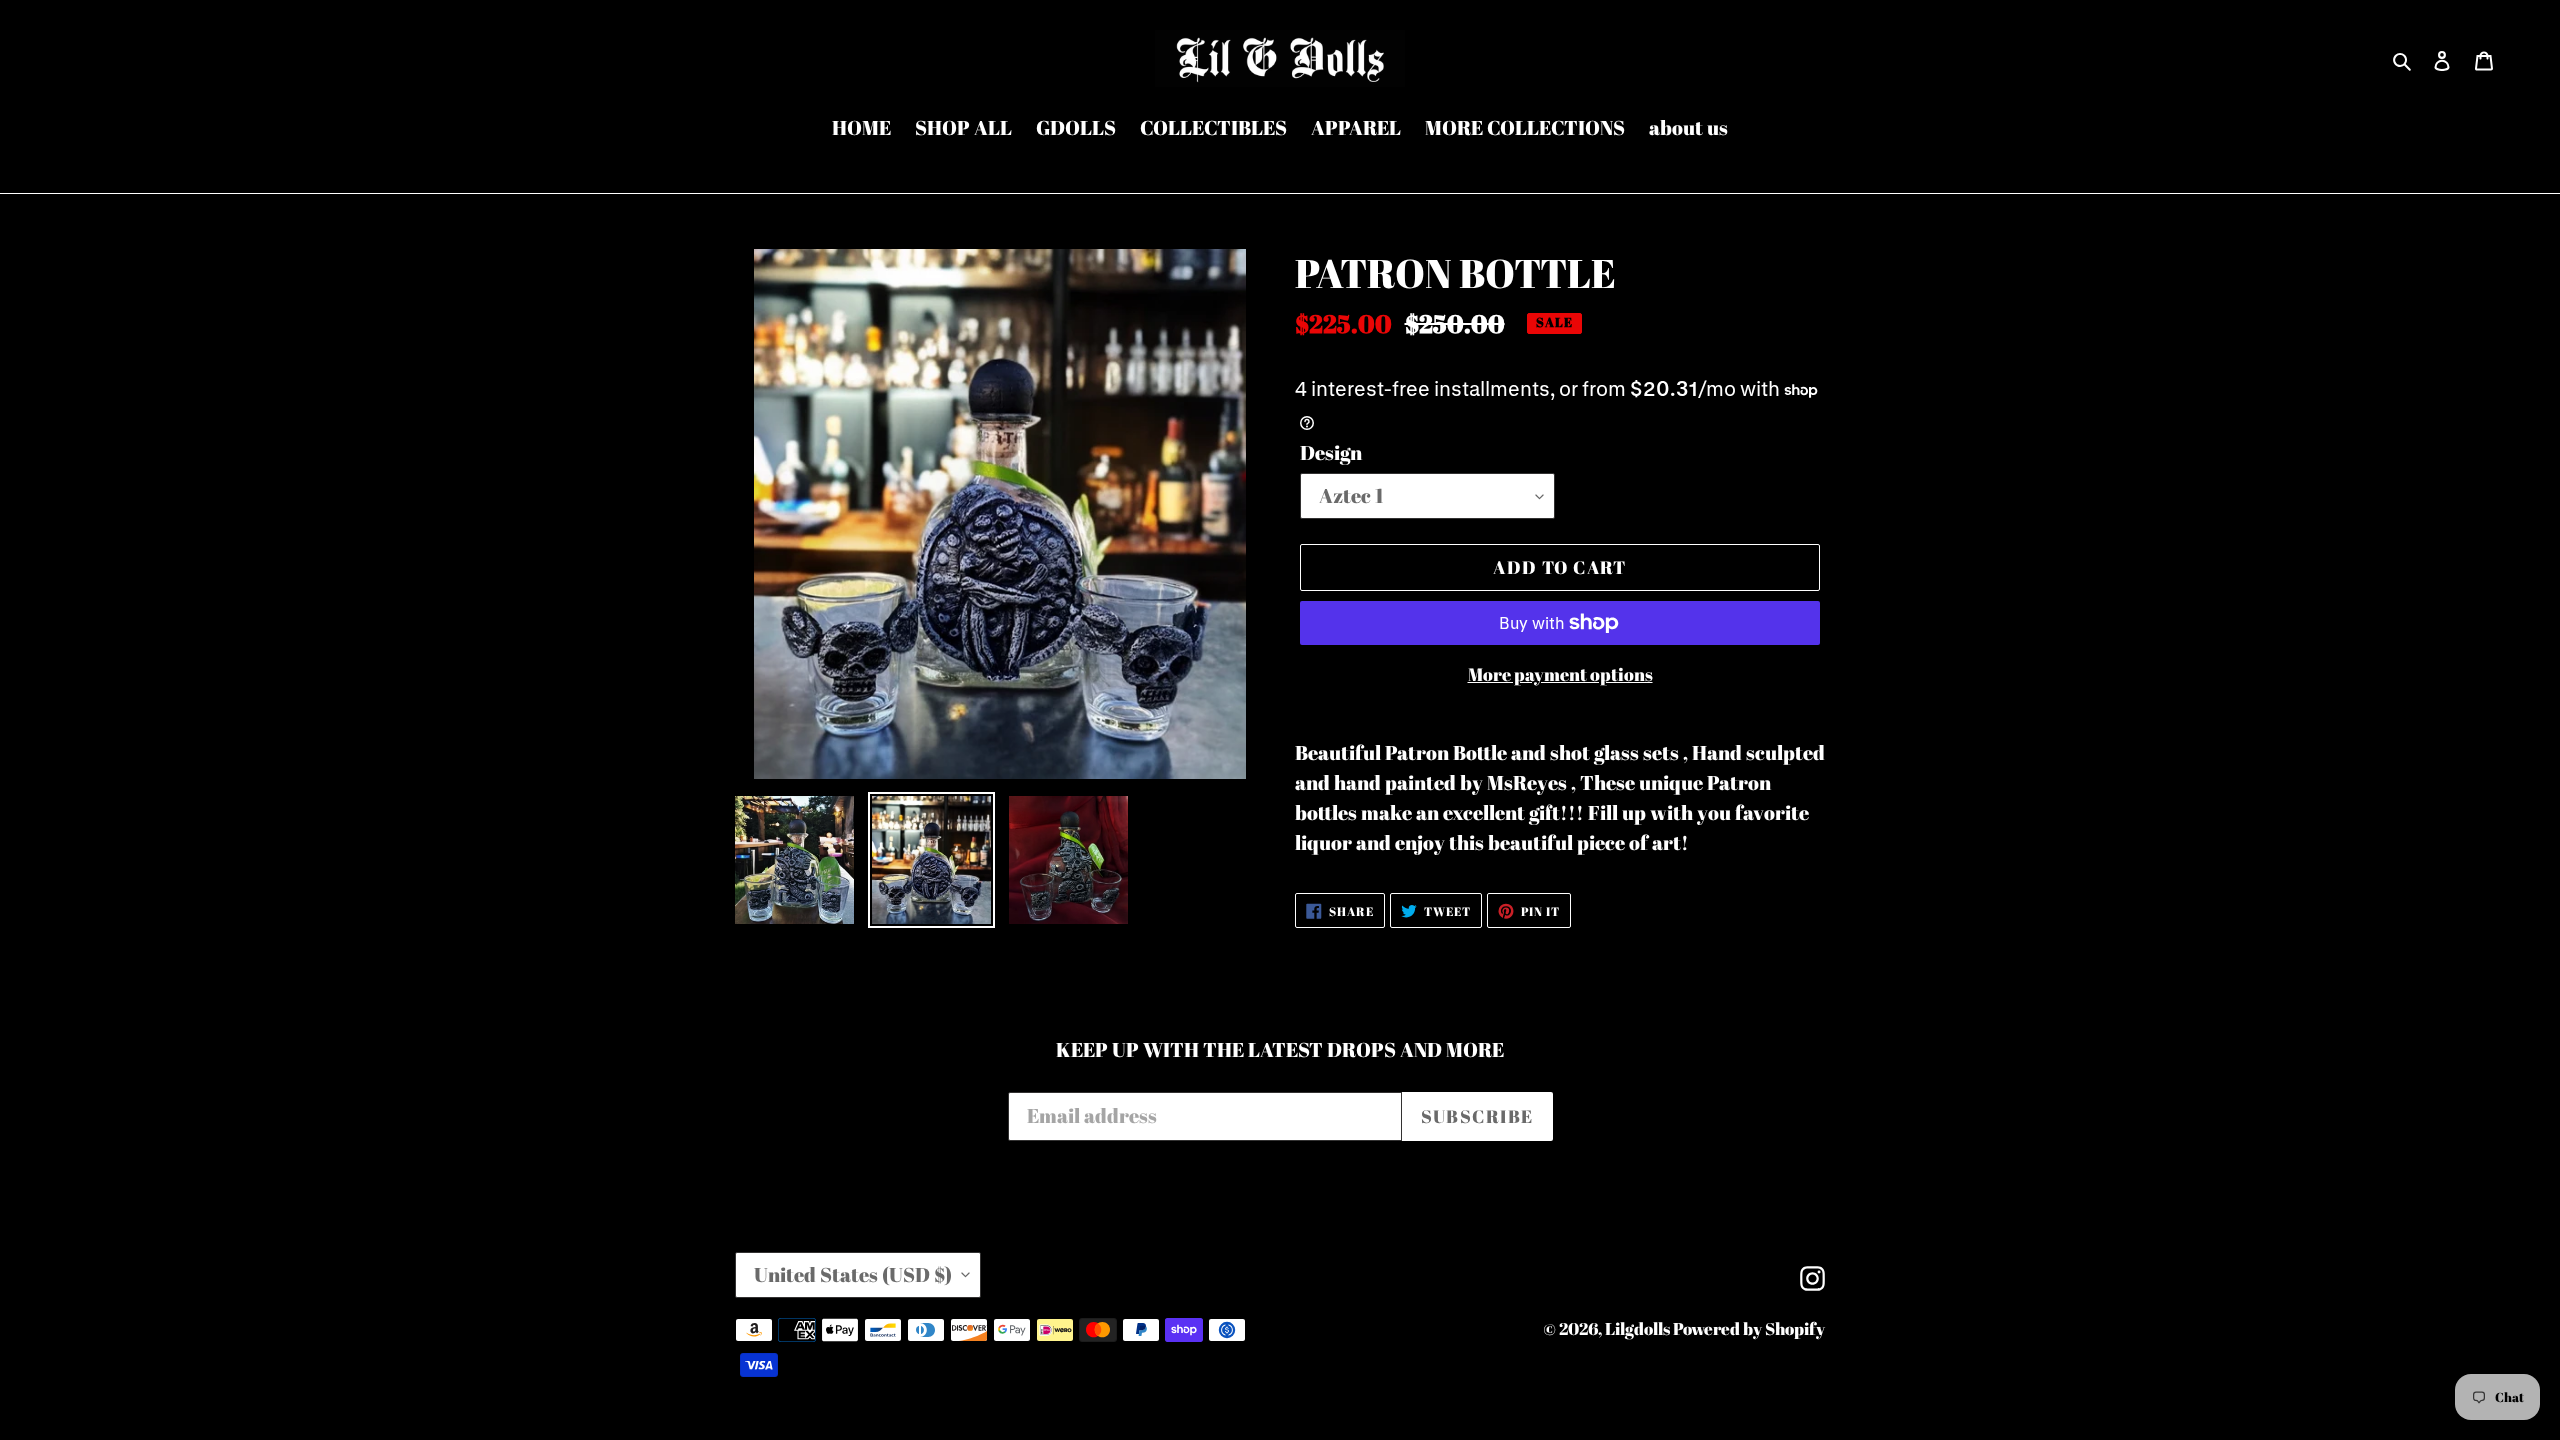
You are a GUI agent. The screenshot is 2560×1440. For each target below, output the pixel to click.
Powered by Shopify (1749, 1328)
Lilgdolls (1639, 1328)
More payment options (1560, 674)
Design (1331, 452)
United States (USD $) (853, 1274)
